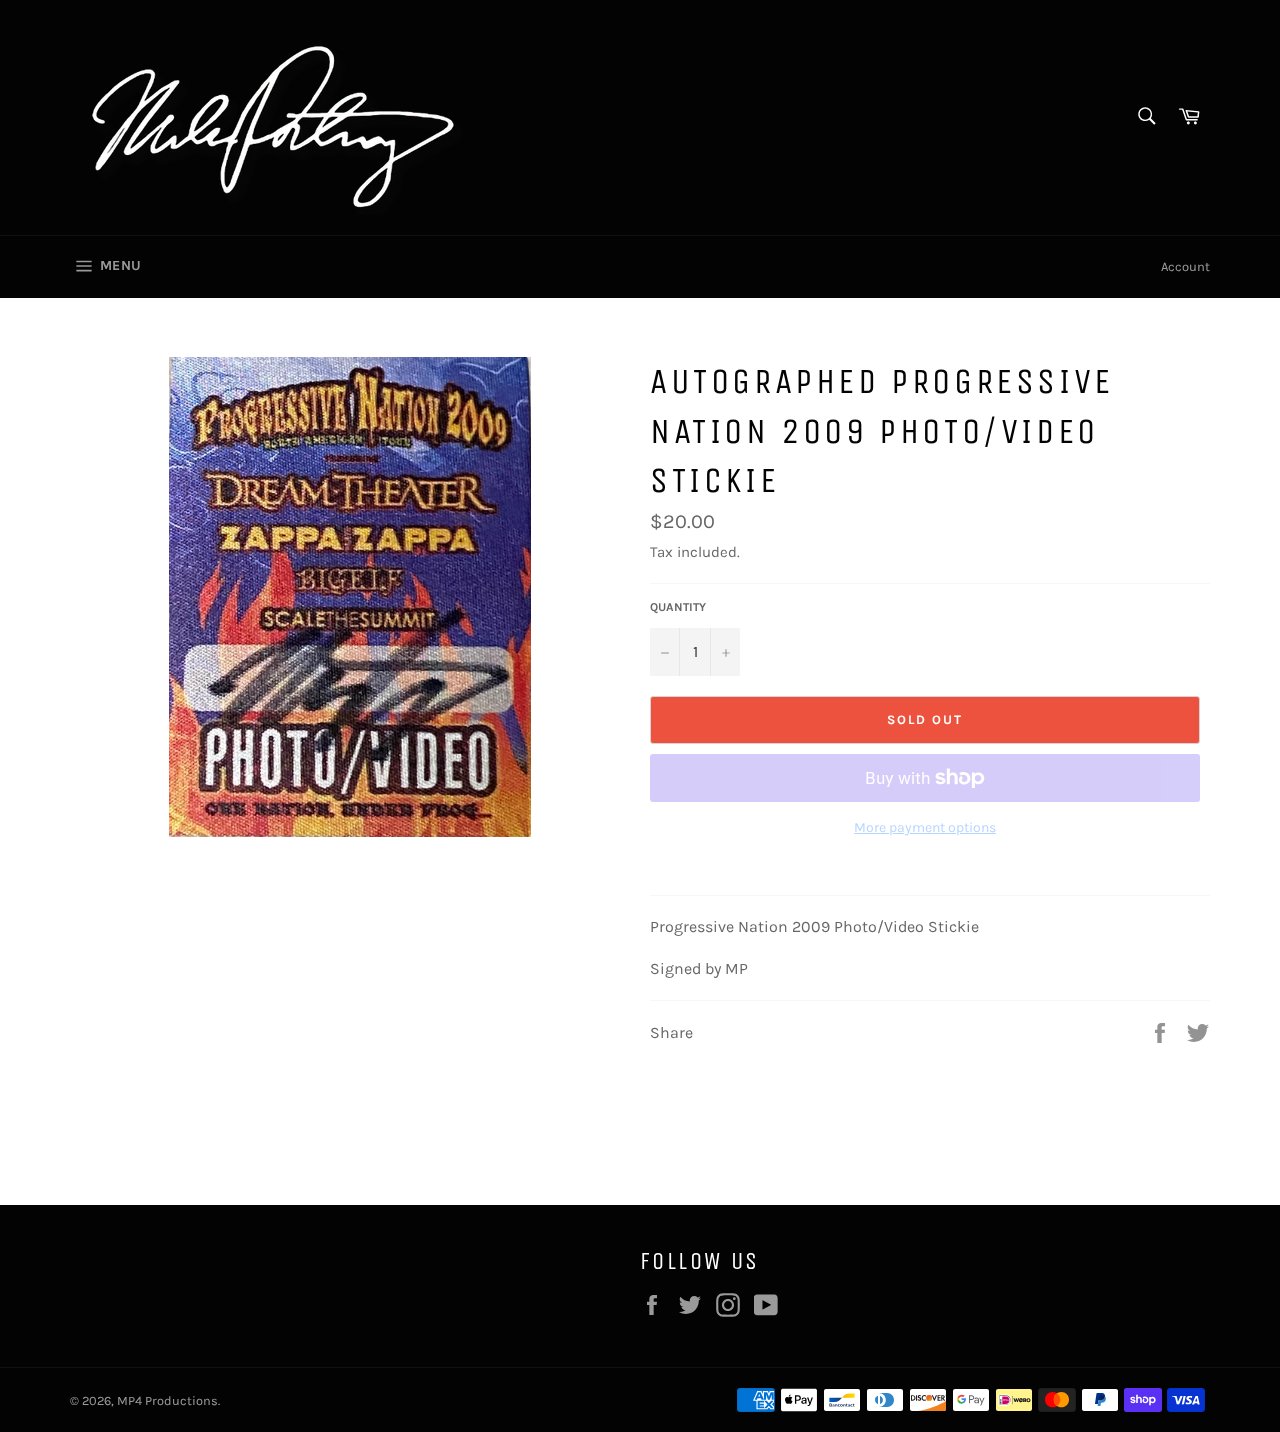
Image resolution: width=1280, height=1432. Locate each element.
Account (1185, 266)
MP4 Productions (167, 1400)
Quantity (678, 607)
